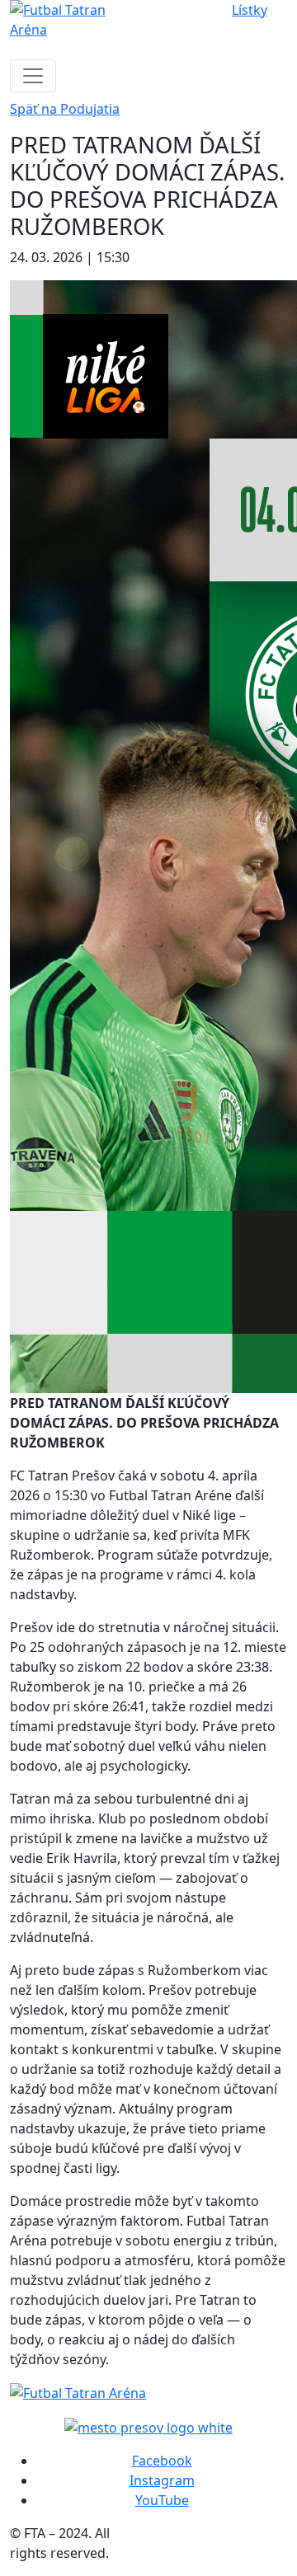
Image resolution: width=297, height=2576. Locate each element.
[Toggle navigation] (33, 76)
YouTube (162, 2500)
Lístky (250, 10)
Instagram (162, 2480)
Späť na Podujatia (65, 109)
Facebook (162, 2461)
